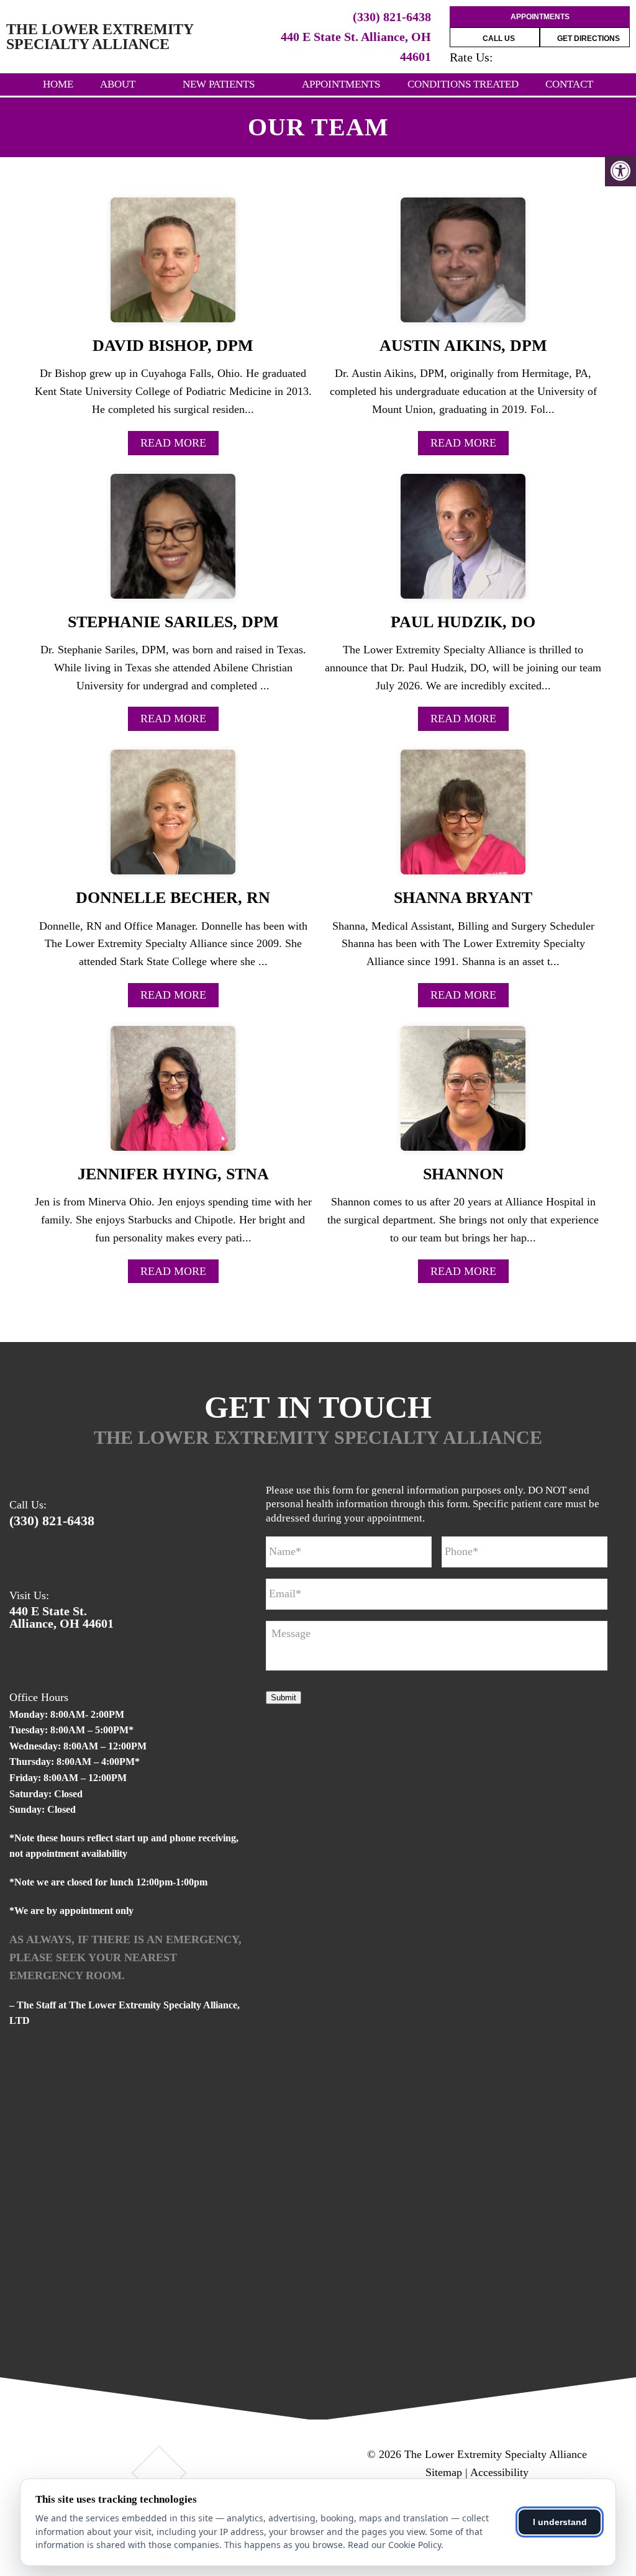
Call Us (498, 39)
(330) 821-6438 (392, 17)
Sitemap (444, 2472)
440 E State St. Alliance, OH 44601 (61, 1617)
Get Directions (588, 39)
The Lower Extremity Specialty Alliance (100, 37)
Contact (569, 84)
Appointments (540, 17)
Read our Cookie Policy (394, 2545)
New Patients (219, 84)
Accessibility (499, 2472)
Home (58, 84)
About (118, 84)
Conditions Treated (463, 84)
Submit (284, 1698)
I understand (560, 2522)
